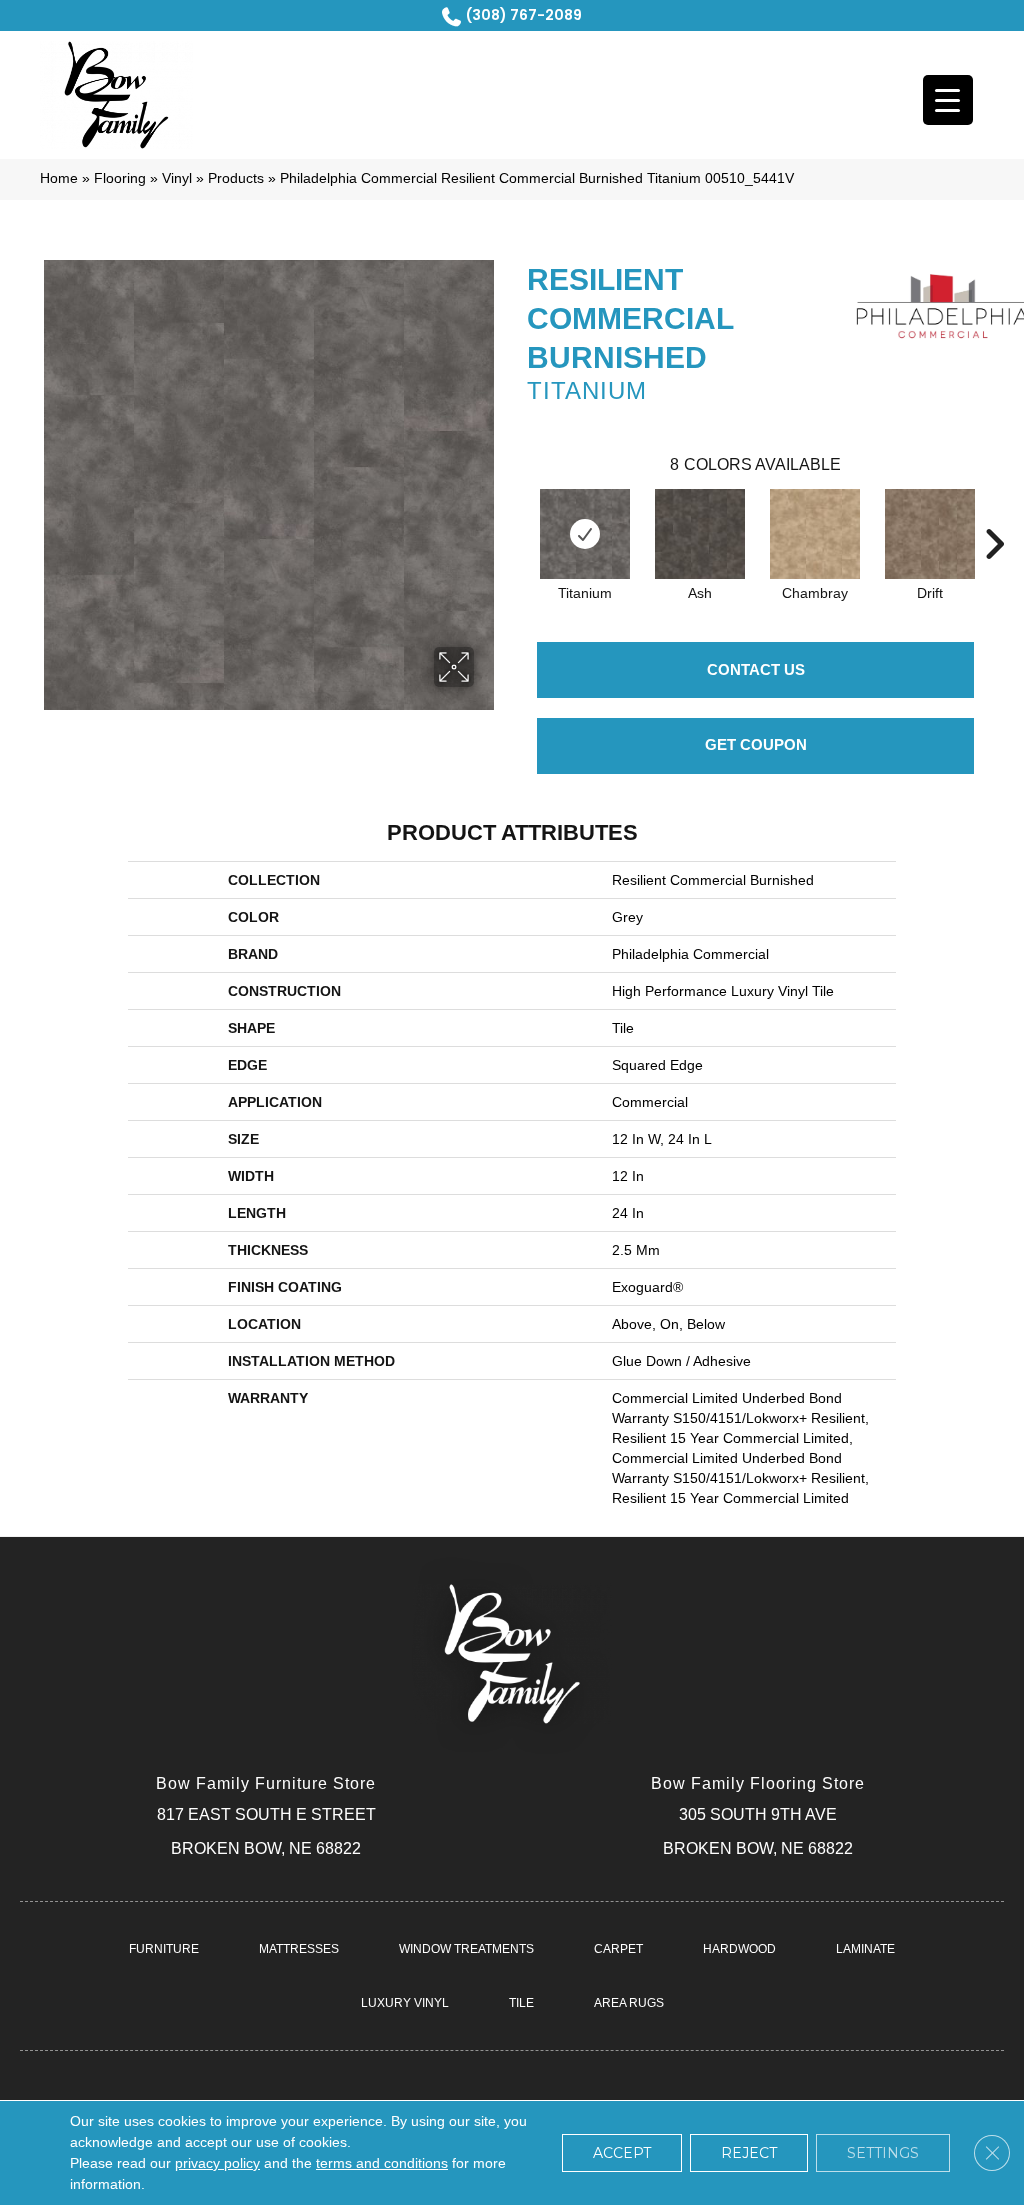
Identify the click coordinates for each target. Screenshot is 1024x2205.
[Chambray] (815, 534)
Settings (883, 2153)
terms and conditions (382, 2163)
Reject (749, 2153)
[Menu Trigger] (948, 100)
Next (994, 514)
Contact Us (756, 669)
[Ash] (700, 534)
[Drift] (930, 534)
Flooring (120, 178)
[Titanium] (585, 534)
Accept (622, 2153)
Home (59, 178)
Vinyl (177, 178)
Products (236, 178)
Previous (517, 514)
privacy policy (217, 2163)
